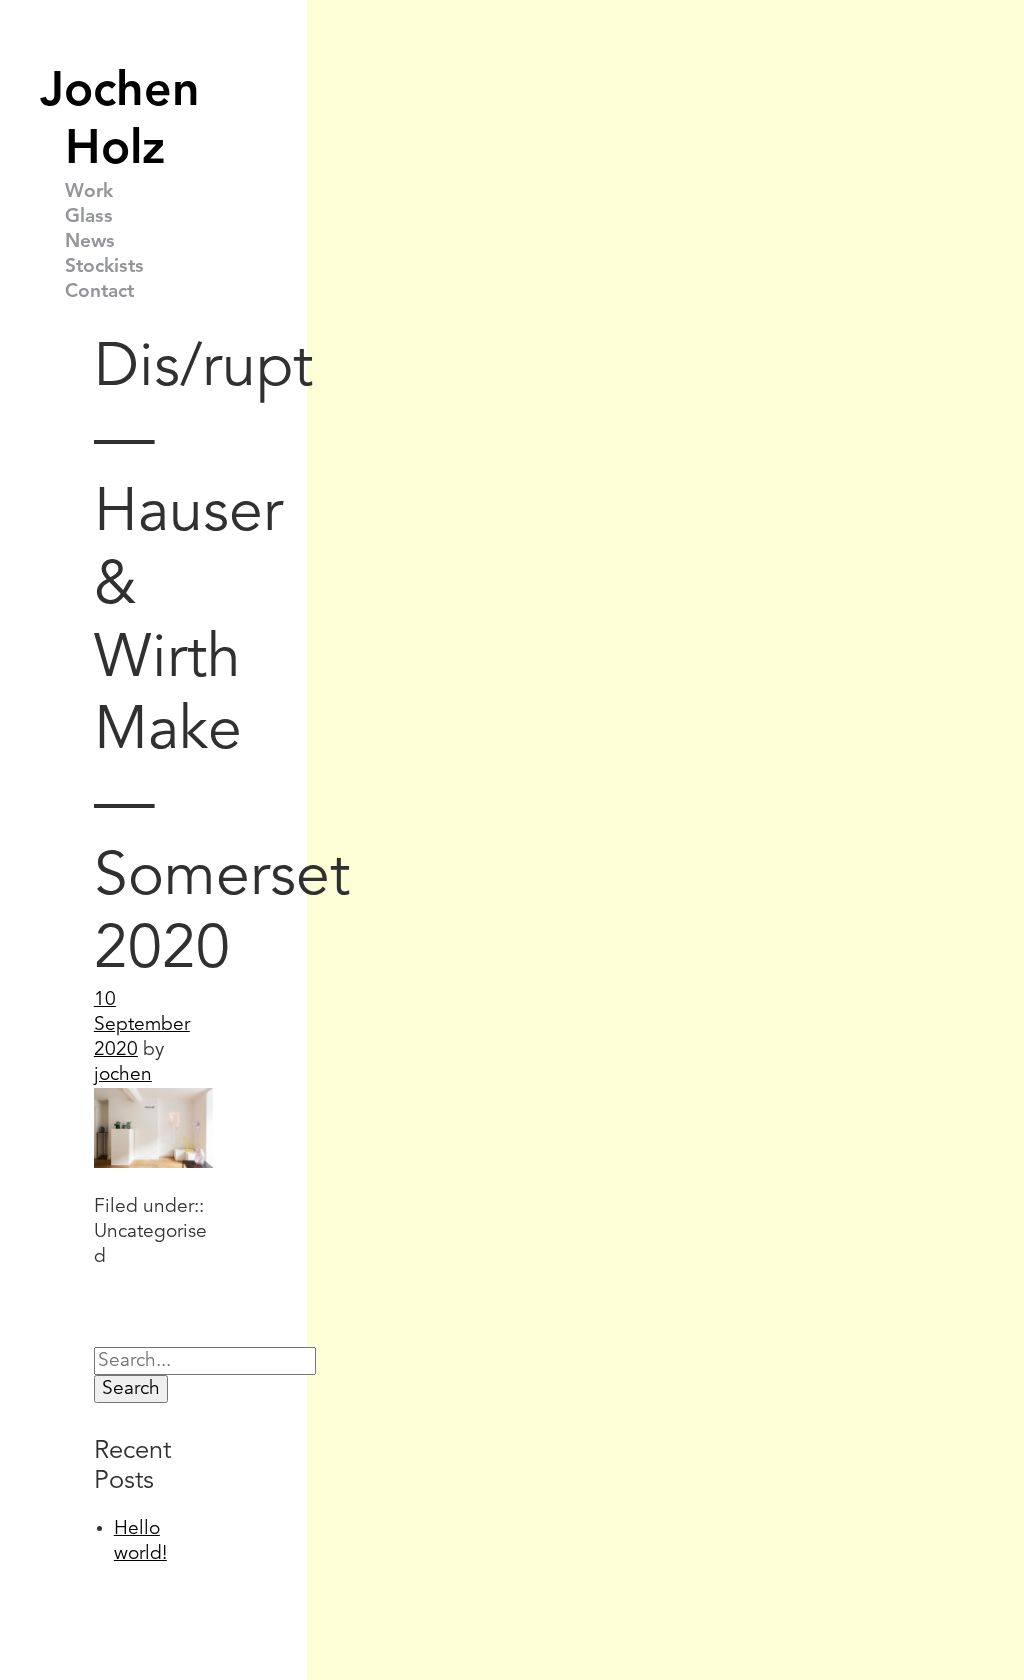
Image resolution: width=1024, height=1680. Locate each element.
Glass (89, 217)
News (90, 242)
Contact (99, 292)
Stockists (104, 267)
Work (89, 192)
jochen (123, 1075)
